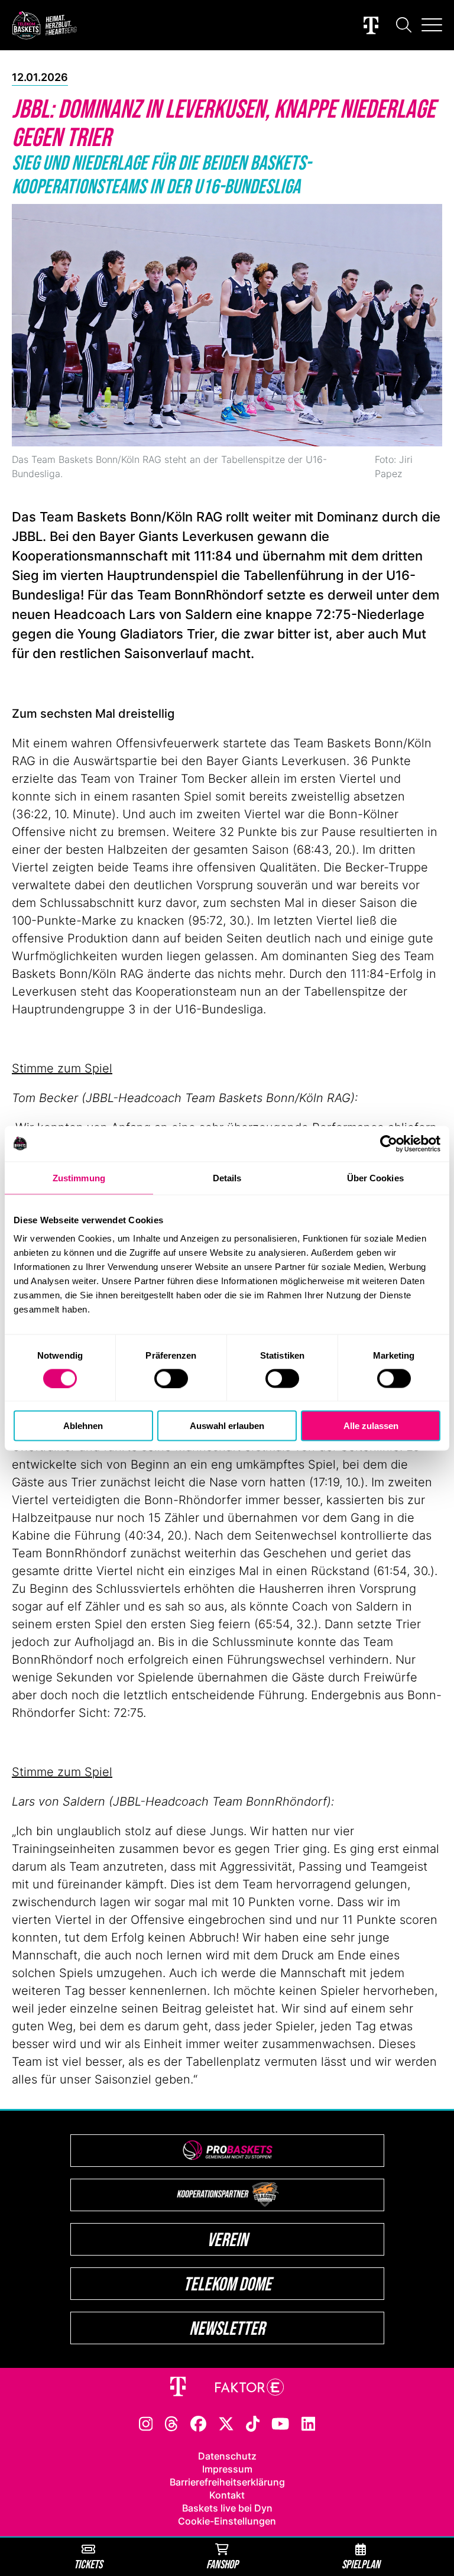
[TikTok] (253, 2423)
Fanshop (222, 2564)
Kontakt (227, 2495)
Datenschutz (227, 2456)
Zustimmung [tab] (79, 1177)
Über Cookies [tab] (375, 1177)
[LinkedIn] (309, 2423)
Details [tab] (227, 1177)
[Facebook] (198, 2423)
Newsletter (227, 2328)
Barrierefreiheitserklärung (227, 2482)
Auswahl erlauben (227, 1426)
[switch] (171, 1378)
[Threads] (171, 2423)
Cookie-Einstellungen (227, 2521)
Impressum (227, 2469)
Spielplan (361, 2564)
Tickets (88, 2564)
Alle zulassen (371, 1426)
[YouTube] (280, 2423)
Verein (227, 2239)
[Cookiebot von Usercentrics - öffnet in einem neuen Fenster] (389, 1143)
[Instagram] (146, 2423)
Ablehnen (83, 1426)
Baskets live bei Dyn (227, 2508)
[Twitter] (226, 2423)
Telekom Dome (227, 2284)
